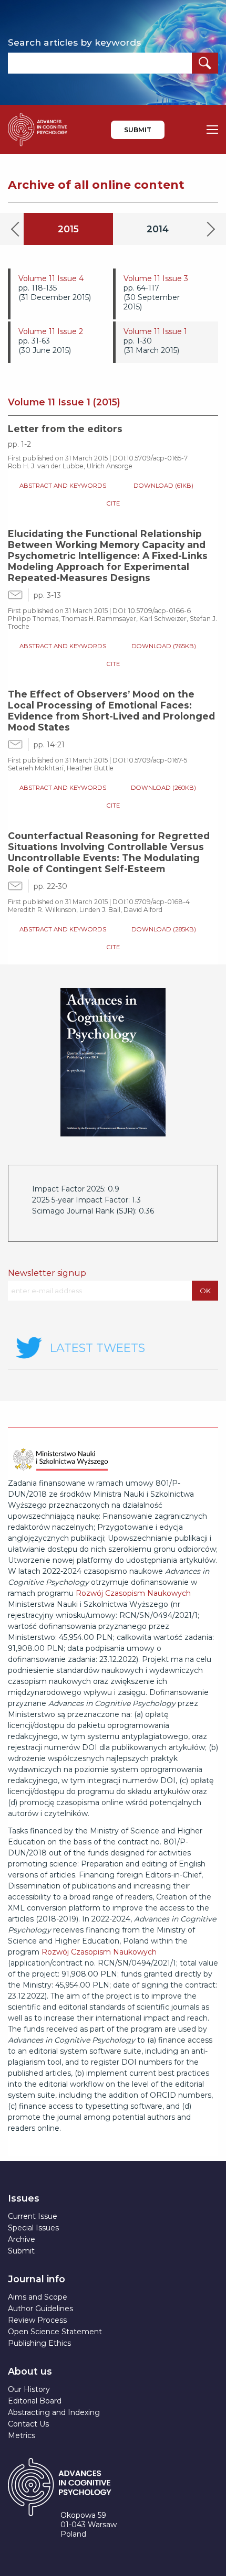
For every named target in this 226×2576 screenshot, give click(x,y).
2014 (158, 229)
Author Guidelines (40, 2309)
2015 (68, 229)
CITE (113, 503)
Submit (138, 130)
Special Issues (33, 2228)
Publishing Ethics (39, 2343)
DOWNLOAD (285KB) (164, 929)
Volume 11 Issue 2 (51, 331)
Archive (22, 2239)
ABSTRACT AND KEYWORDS (63, 486)
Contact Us (28, 2424)
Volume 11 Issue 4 (51, 278)
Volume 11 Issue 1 (155, 331)
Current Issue (33, 2216)
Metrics (22, 2435)
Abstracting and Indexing (54, 2412)
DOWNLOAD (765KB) (164, 646)
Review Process (37, 2320)
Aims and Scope (38, 2297)
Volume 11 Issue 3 (156, 278)
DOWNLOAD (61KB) (163, 486)
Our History (29, 2389)
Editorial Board (35, 2401)
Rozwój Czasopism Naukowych (133, 1593)
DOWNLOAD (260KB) (163, 788)
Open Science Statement (55, 2332)
